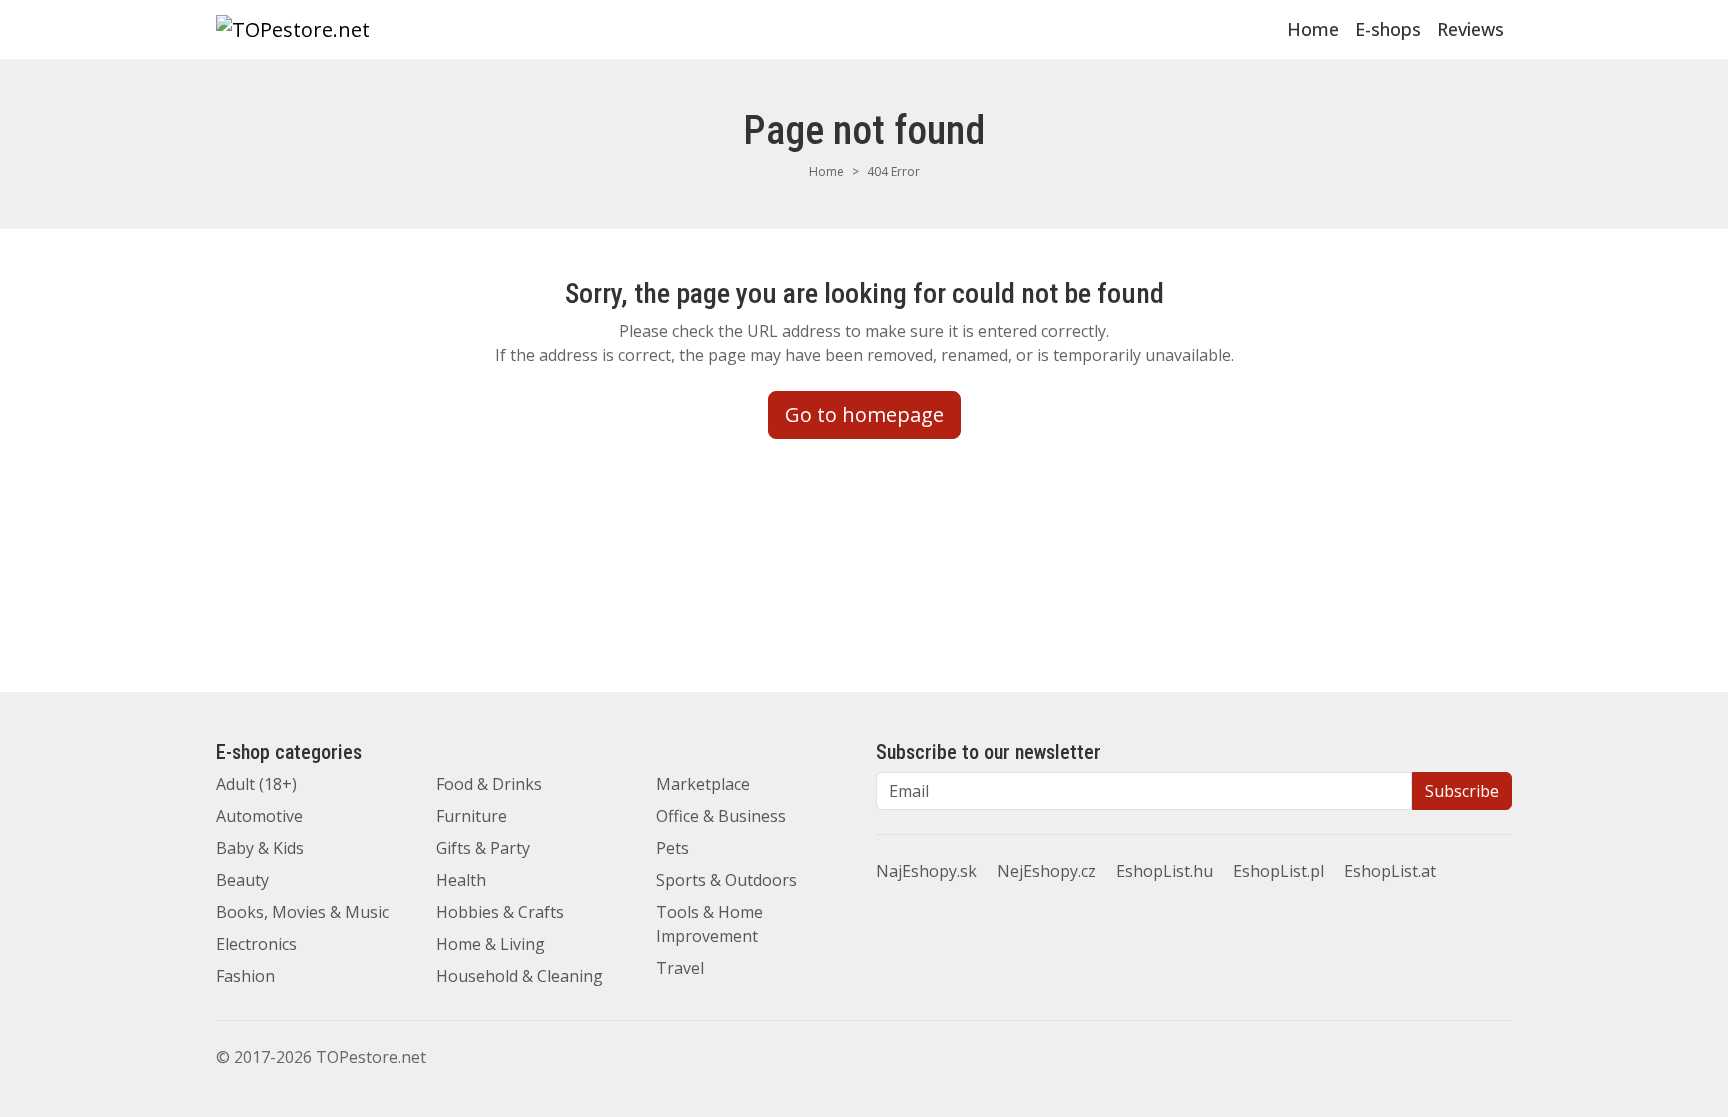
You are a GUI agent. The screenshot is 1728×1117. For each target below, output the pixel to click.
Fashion (245, 976)
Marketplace (703, 784)
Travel (680, 968)
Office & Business (721, 816)
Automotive (259, 816)
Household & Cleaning (519, 976)
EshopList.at (1390, 871)
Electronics (256, 944)
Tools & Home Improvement (709, 924)
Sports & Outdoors (726, 880)
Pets (672, 848)
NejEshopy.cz (1046, 871)
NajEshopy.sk (926, 871)
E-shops (1388, 29)
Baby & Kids (260, 848)
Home (1313, 29)
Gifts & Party (483, 848)
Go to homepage (864, 414)
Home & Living (490, 944)
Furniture (471, 816)
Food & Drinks (489, 784)
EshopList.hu (1164, 871)
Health (461, 880)
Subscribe (1462, 791)
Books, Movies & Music (302, 912)
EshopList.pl (1278, 871)
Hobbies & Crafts (500, 912)
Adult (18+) (256, 784)
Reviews (1470, 29)
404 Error (893, 171)
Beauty (242, 880)
